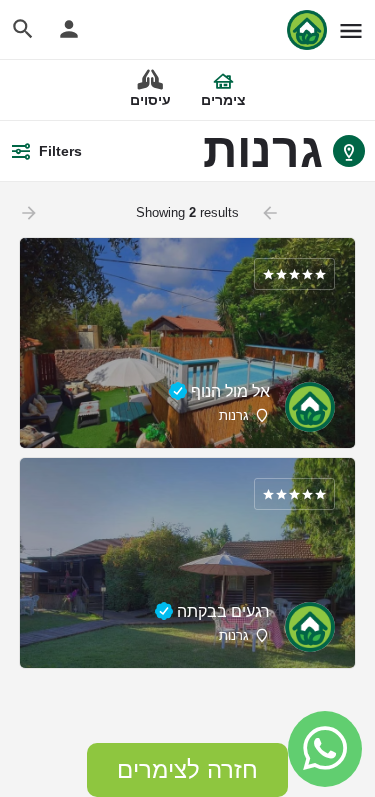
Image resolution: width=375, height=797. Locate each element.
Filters (60, 151)
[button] (187, 770)
